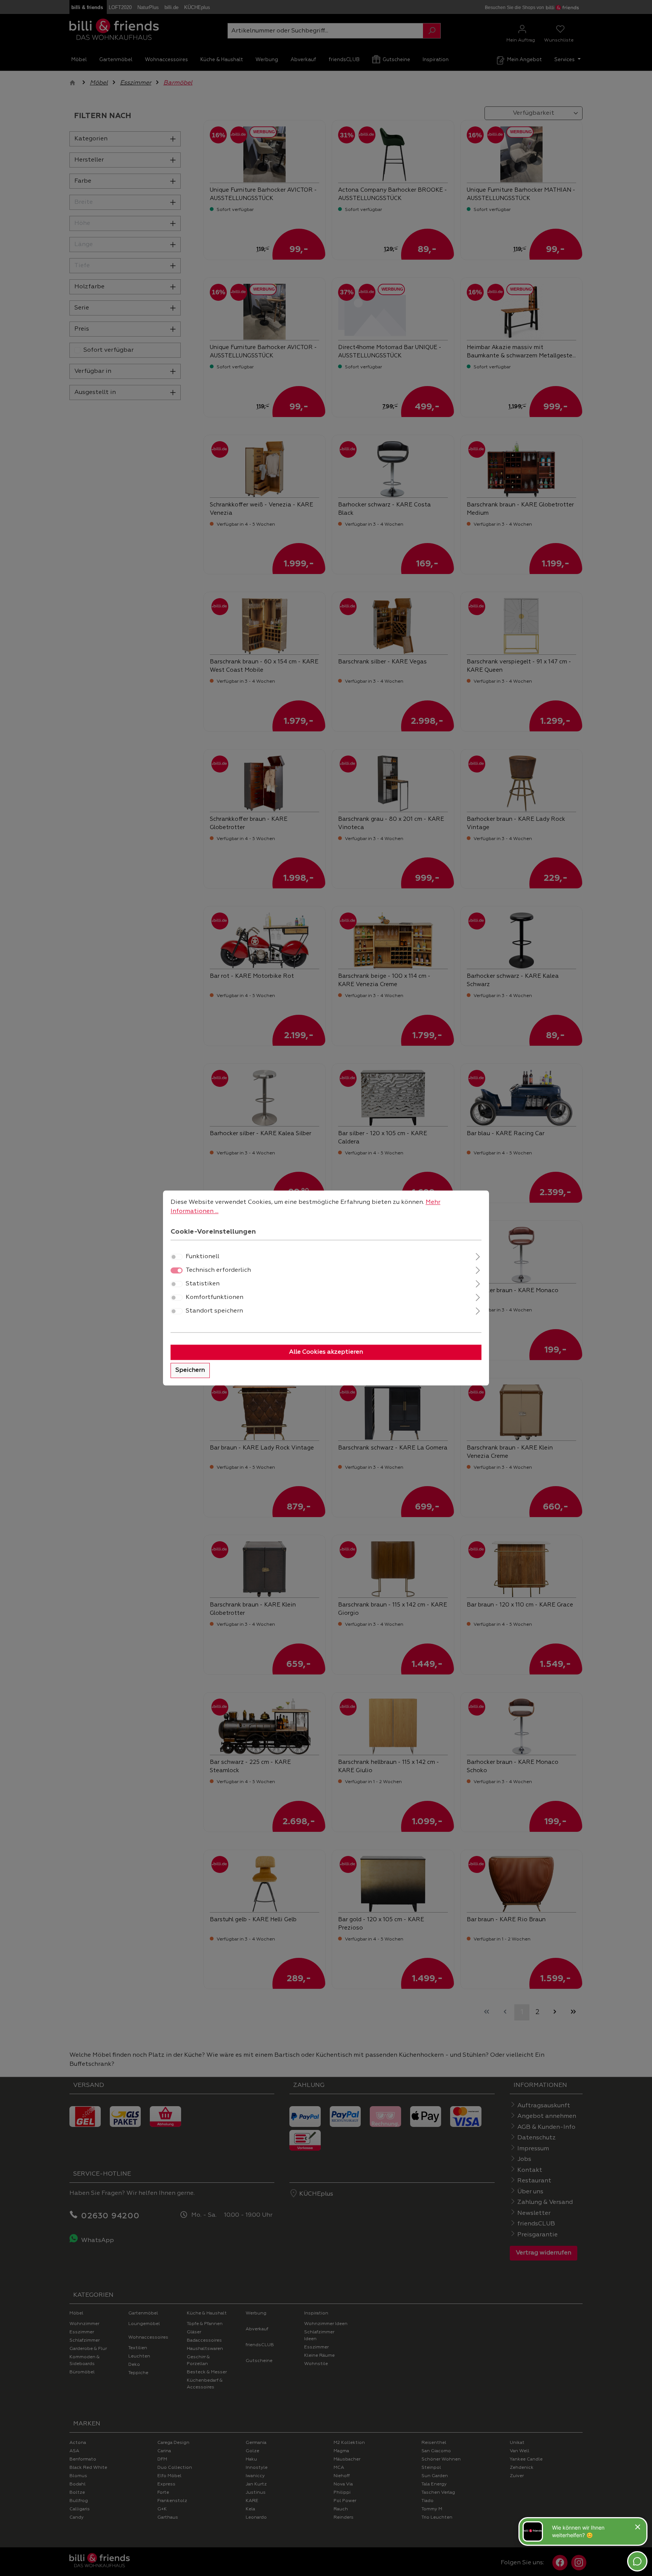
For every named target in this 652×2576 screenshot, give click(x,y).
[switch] (177, 1257)
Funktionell (202, 1257)
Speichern (190, 1371)
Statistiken (203, 1284)
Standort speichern (214, 1311)
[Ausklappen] (478, 1256)
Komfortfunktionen (215, 1298)
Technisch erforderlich (218, 1271)
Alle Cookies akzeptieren (326, 1353)
